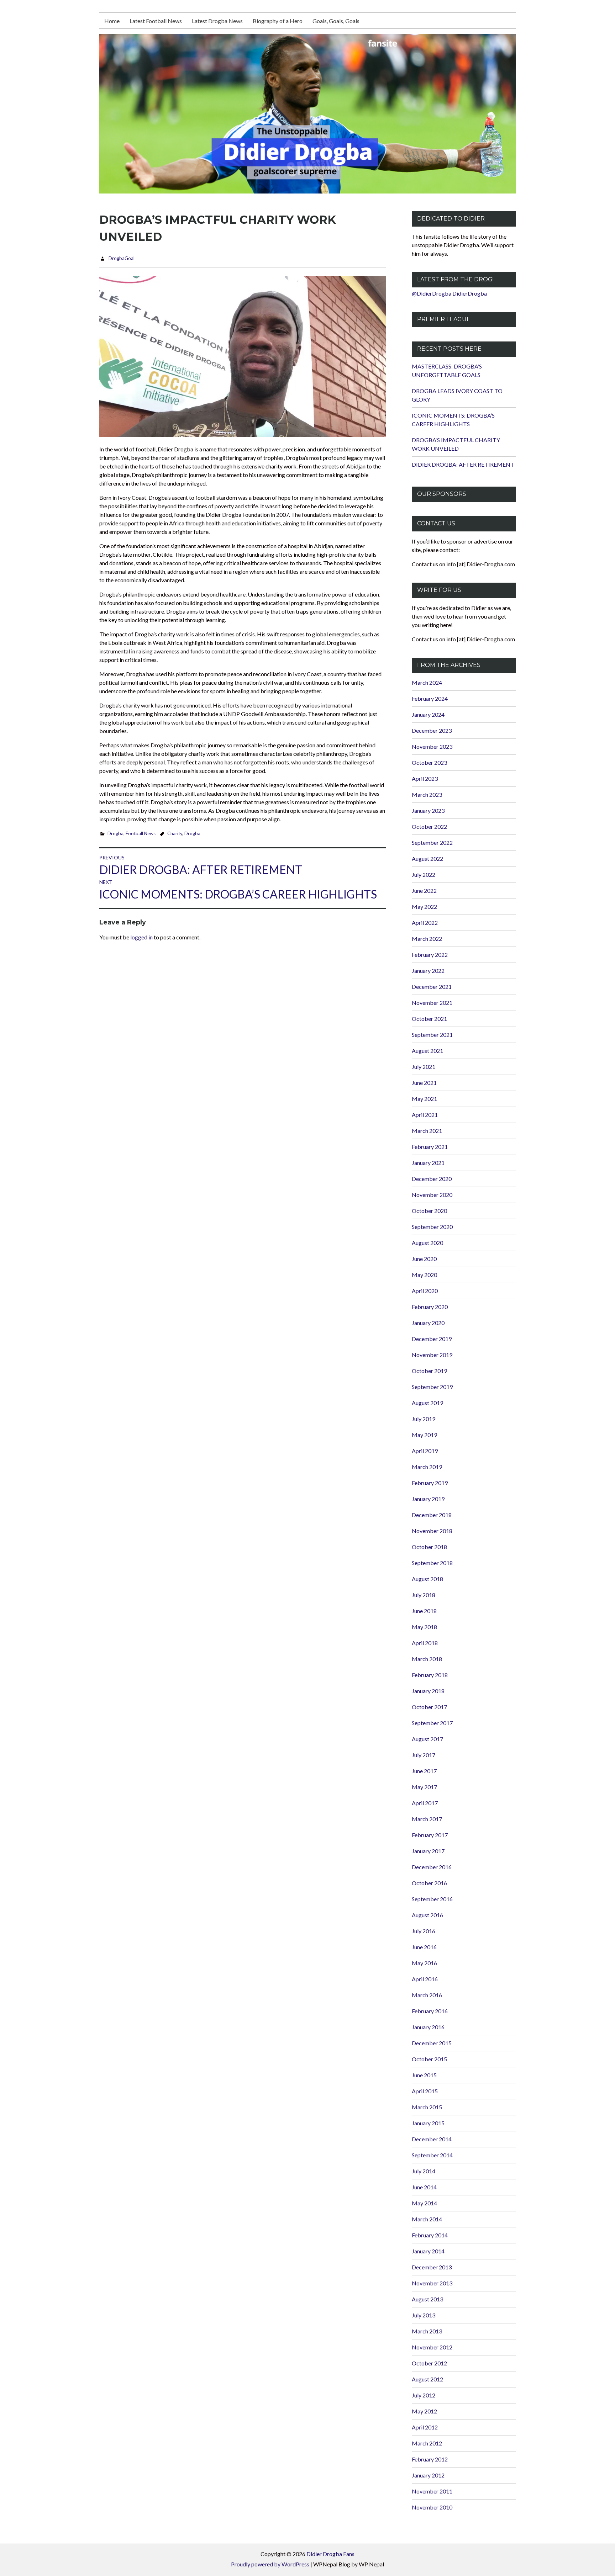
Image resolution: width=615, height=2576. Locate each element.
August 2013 (427, 2299)
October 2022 (429, 826)
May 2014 (424, 2203)
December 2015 (432, 2043)
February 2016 (430, 2011)
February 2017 (430, 1835)
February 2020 (430, 1307)
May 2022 (424, 907)
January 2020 (428, 1323)
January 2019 (428, 1499)
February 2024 (430, 698)
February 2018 (430, 1675)
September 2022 (432, 842)
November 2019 (432, 1355)
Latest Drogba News (217, 21)
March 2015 (427, 2107)
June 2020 (424, 1259)
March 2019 (427, 1467)
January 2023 (428, 810)
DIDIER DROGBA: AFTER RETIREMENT (463, 464)
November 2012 (432, 2347)
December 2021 (432, 987)
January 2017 (428, 1851)
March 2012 (427, 2443)
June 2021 (424, 1083)
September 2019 (432, 1387)
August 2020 (427, 1243)
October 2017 (429, 1707)
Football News (141, 833)
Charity (175, 833)
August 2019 (427, 1403)
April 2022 (425, 923)
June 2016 (424, 1947)
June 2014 (424, 2187)
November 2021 (432, 1003)
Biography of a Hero (278, 21)
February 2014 (430, 2235)
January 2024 (428, 714)
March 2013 (427, 2331)
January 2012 (428, 2475)
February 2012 (430, 2459)
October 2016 (429, 1883)
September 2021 (432, 1035)
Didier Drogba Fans (330, 2554)
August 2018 (427, 1579)
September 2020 (432, 1227)
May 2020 (424, 1275)
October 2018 (429, 1547)
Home (112, 21)
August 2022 (427, 858)
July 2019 (424, 1419)
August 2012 (427, 2379)
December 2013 (432, 2267)
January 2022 (428, 971)
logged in (141, 937)
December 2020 (432, 1179)
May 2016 (424, 1963)
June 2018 (424, 1611)
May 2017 (424, 1787)
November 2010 (432, 2507)
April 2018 (425, 1643)
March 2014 (427, 2219)
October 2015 (429, 2059)
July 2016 (424, 1931)
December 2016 (432, 1867)
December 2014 (432, 2139)
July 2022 (424, 874)
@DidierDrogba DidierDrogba (449, 293)
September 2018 (432, 1563)
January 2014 (428, 2251)
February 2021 (430, 1147)
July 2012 (424, 2395)
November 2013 (432, 2283)
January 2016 (428, 2027)
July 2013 (424, 2315)
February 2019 (430, 1483)
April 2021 (425, 1115)
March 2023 (427, 794)
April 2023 (425, 778)
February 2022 (430, 955)
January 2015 (428, 2123)
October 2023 (429, 762)
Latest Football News (156, 21)
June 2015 (424, 2075)
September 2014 (432, 2155)
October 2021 (429, 1019)
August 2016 (427, 1915)
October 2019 (429, 1371)
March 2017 (427, 1819)
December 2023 (432, 730)
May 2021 (424, 1099)
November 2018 (432, 1531)
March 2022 (427, 939)
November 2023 (432, 746)
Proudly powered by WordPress (270, 2564)
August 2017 (427, 1739)
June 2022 (424, 891)
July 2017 (424, 1755)
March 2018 (427, 1659)
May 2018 (424, 1627)
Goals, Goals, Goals (336, 21)
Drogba (115, 833)
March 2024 (427, 682)
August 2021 (427, 1051)
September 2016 (432, 1899)
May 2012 (424, 2411)
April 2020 (425, 1291)
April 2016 (425, 1979)
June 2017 (424, 1771)
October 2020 (429, 1211)
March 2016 (427, 1995)
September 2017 (432, 1723)
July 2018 (424, 1595)
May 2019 (424, 1435)
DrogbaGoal (122, 258)
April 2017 (425, 1803)
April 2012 (425, 2427)
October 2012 (429, 2363)
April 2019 (425, 1451)
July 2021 (424, 1067)
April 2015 (425, 2091)
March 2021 (427, 1131)
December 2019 (432, 1339)
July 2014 (424, 2171)
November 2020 (432, 1195)
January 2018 (428, 1691)
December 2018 (432, 1515)
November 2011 (432, 2491)
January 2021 (428, 1163)
